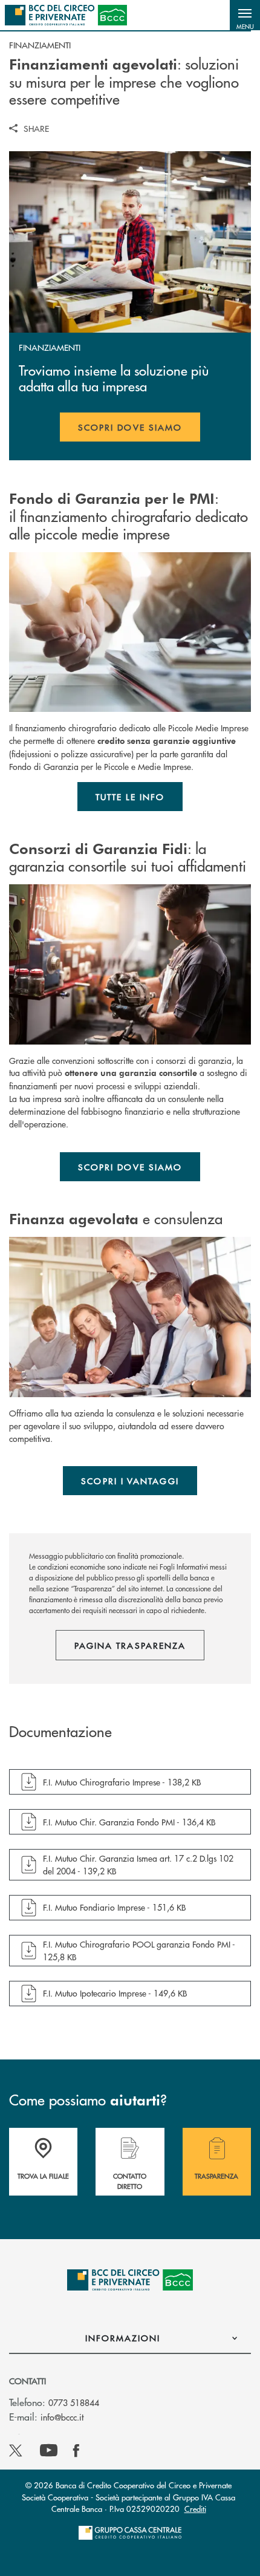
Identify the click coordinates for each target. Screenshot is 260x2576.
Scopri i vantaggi (130, 1481)
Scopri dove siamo (130, 427)
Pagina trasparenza (130, 1645)
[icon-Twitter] (17, 2451)
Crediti (195, 2509)
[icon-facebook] (76, 2451)
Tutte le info (130, 797)
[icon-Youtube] (49, 2451)
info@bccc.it (62, 2417)
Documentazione (60, 1732)
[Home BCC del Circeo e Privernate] (66, 15)
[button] (245, 15)
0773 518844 (74, 2402)
